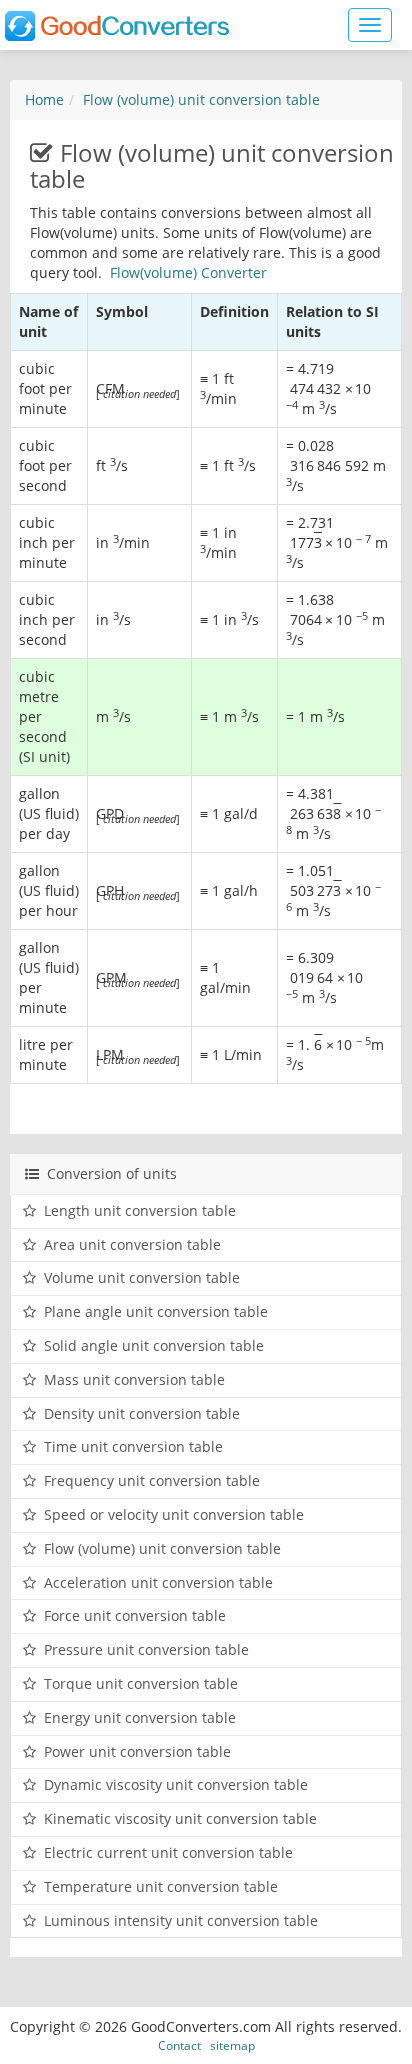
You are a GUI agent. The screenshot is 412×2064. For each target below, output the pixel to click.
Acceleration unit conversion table (158, 1582)
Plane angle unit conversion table (156, 1311)
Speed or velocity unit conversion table (174, 1514)
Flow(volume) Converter (188, 272)
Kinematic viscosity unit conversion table (180, 1818)
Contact (179, 2045)
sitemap (232, 2045)
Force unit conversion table (135, 1615)
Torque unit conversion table (141, 1683)
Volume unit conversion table (142, 1277)
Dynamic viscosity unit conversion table (176, 1784)
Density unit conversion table (142, 1413)
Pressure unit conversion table (146, 1649)
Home (44, 99)
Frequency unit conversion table (152, 1480)
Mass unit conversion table (134, 1379)
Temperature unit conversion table (161, 1886)
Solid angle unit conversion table (154, 1345)
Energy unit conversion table (140, 1717)
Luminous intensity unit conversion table (181, 1920)
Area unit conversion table (132, 1244)
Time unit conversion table (133, 1446)
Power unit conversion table (137, 1751)
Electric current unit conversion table (168, 1852)
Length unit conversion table (140, 1210)
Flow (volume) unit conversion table (201, 99)
